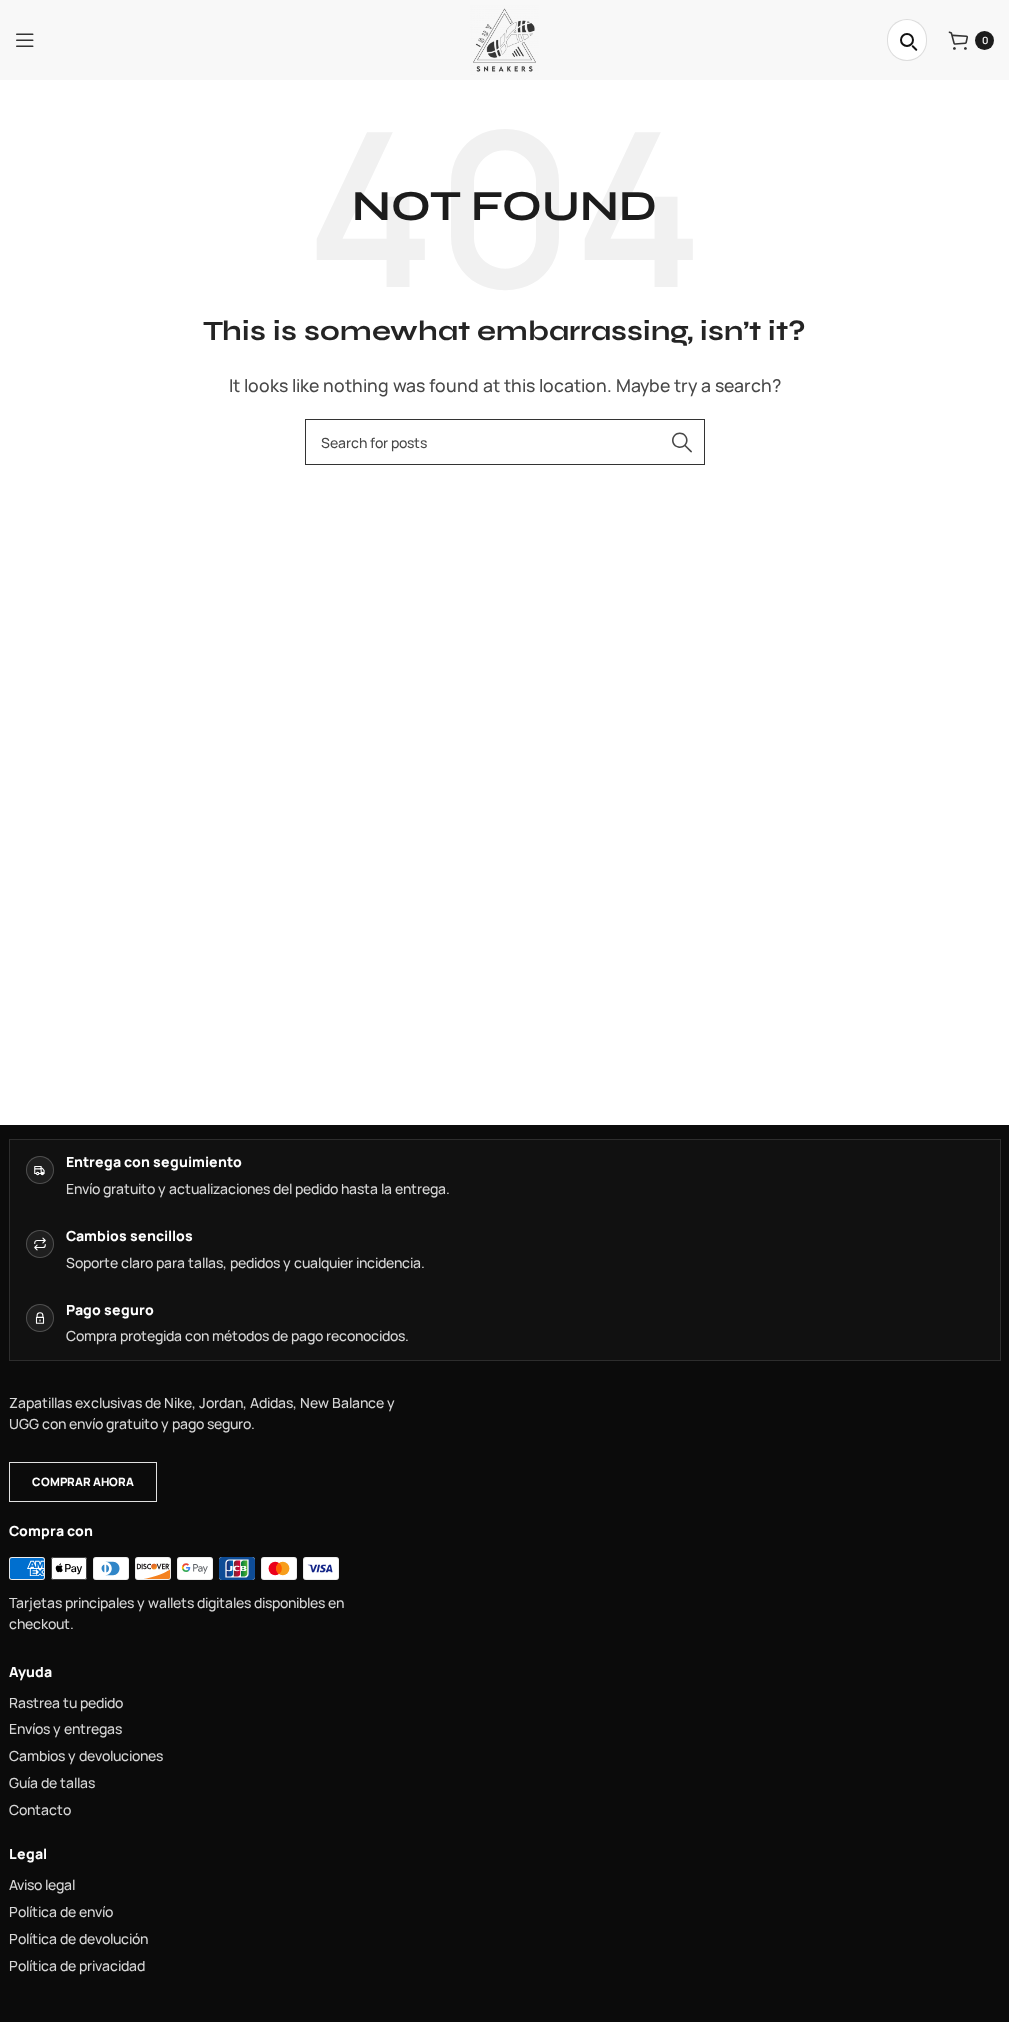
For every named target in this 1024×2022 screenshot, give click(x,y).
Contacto (40, 1810)
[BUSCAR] (682, 442)
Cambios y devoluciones (86, 1756)
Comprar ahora (83, 1481)
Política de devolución (78, 1939)
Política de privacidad (77, 1966)
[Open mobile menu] (25, 40)
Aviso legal (42, 1885)
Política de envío (61, 1912)
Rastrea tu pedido (66, 1703)
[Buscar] (907, 40)
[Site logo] (504, 38)
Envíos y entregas (65, 1729)
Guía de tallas (52, 1783)
